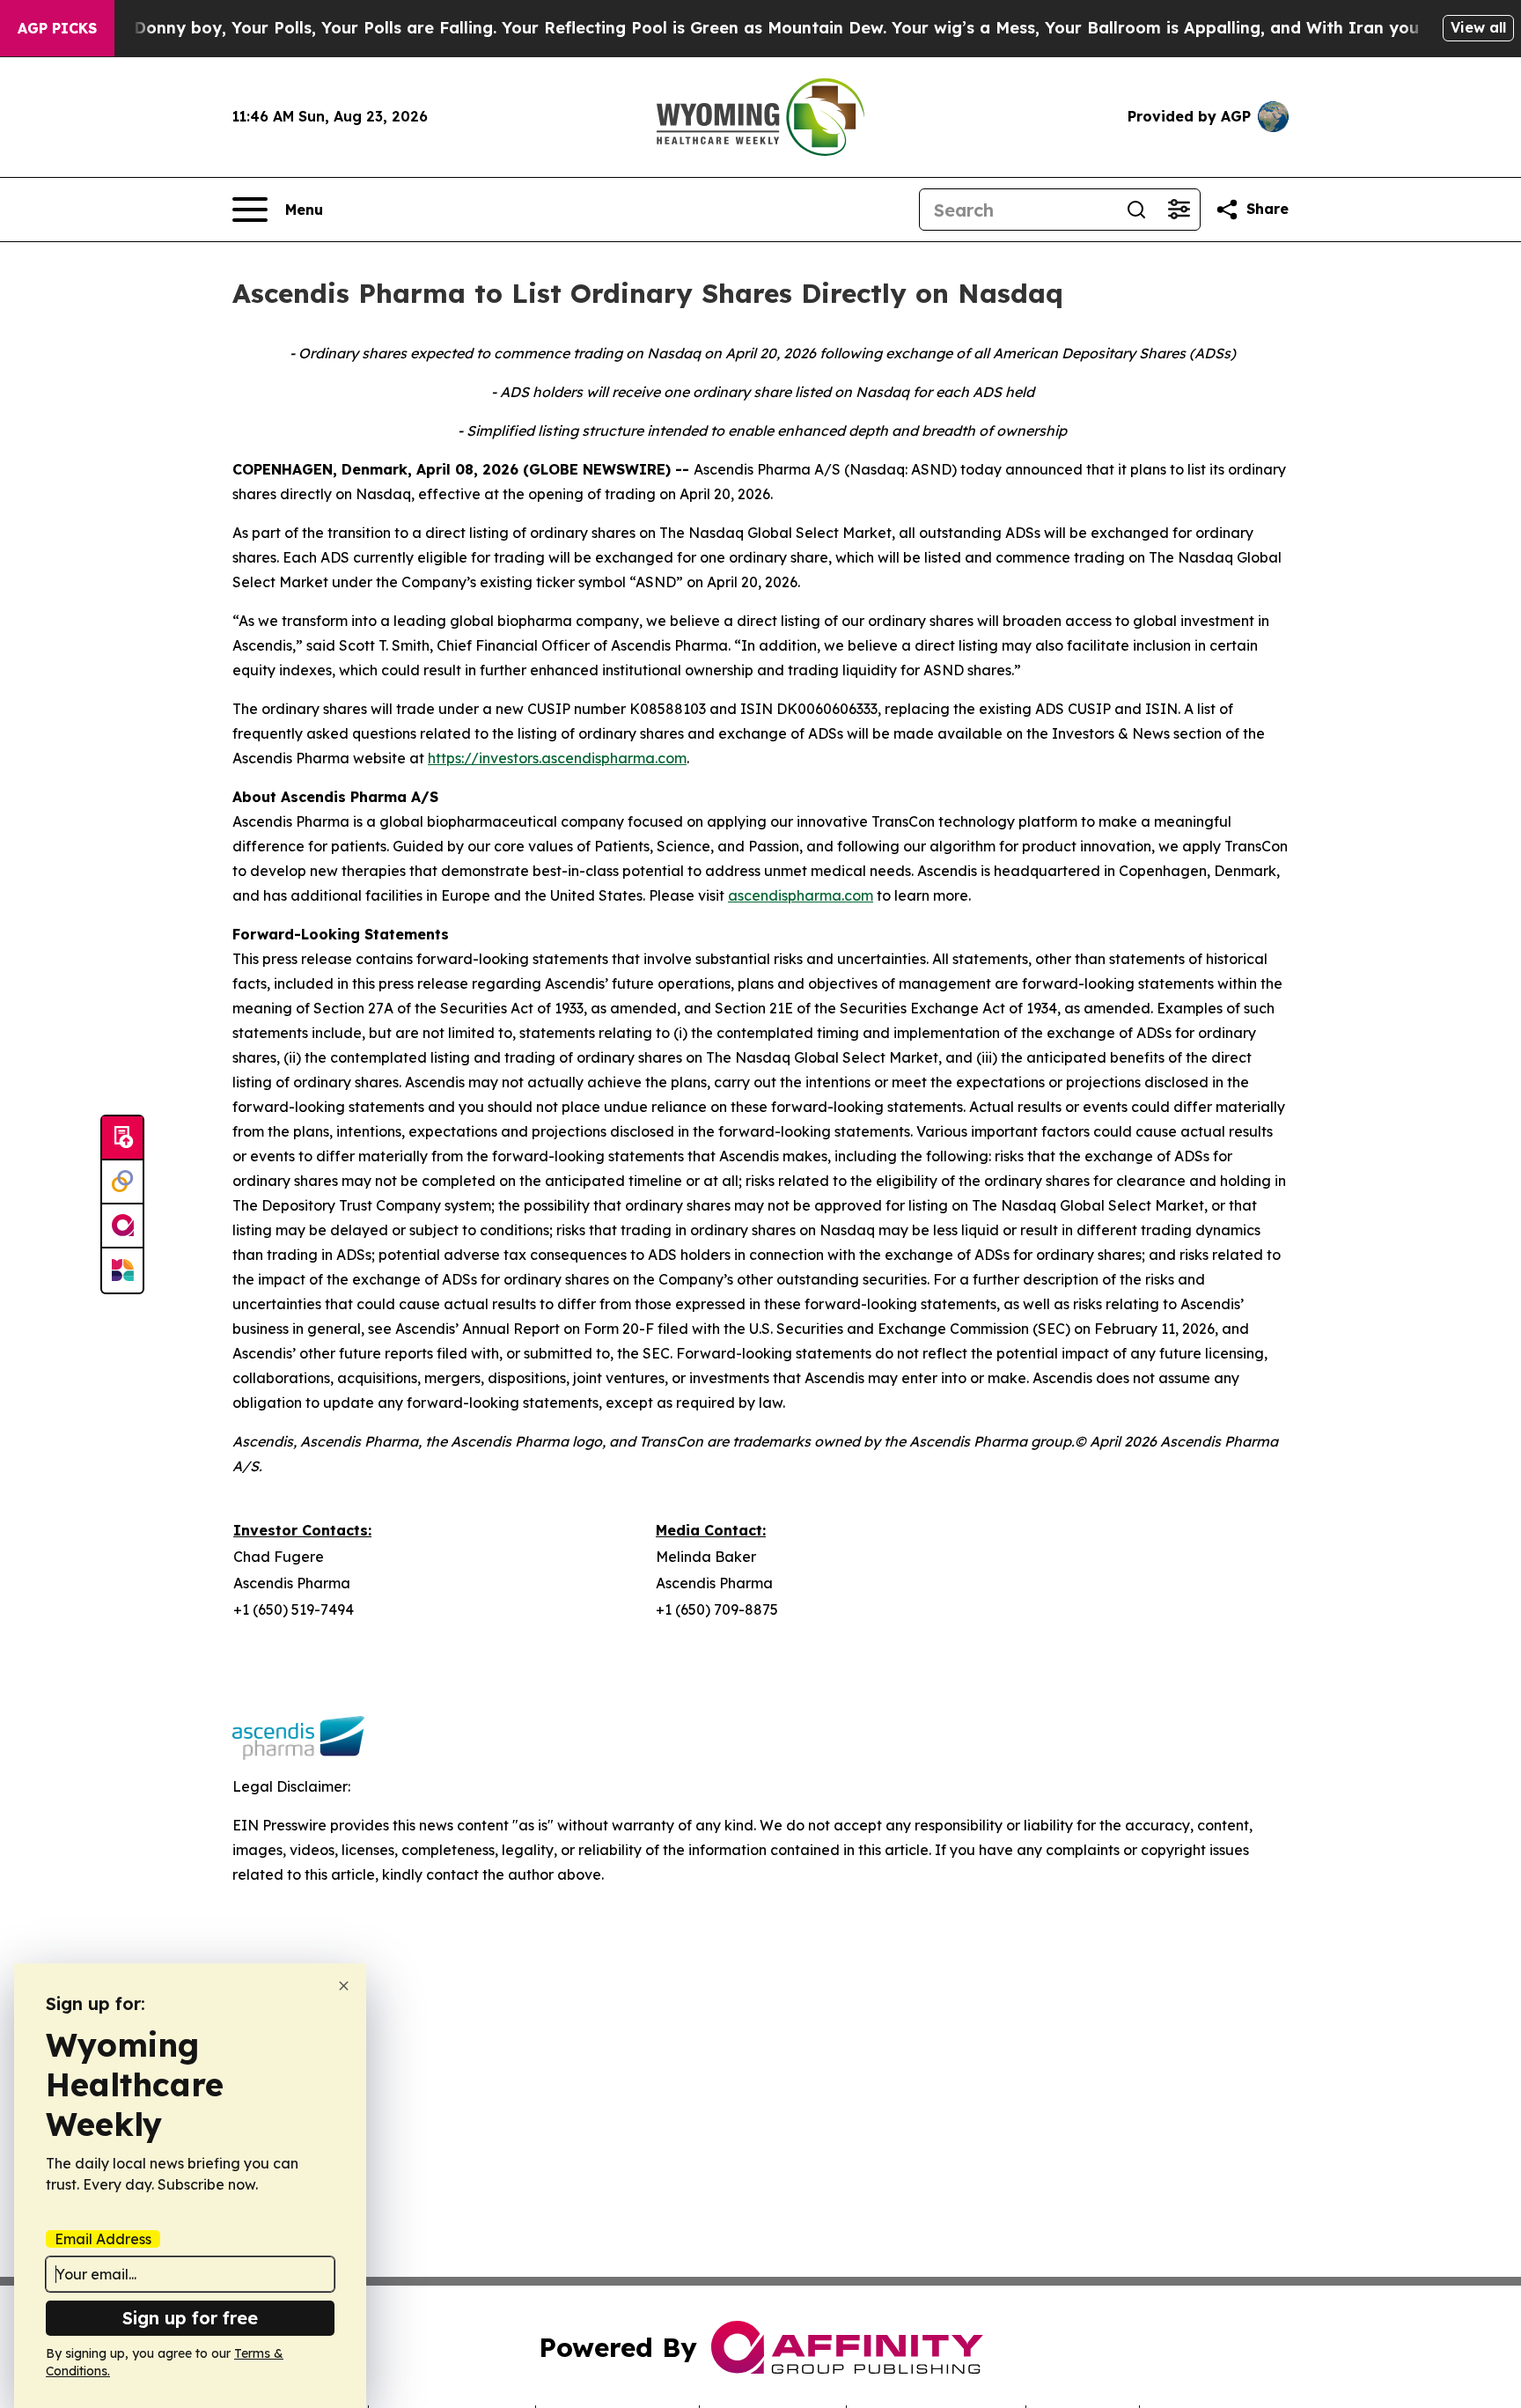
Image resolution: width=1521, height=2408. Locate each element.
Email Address (103, 2239)
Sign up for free (190, 2318)
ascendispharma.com (801, 895)
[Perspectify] (122, 1182)
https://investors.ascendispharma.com (557, 758)
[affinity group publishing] (122, 1226)
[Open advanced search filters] (1179, 210)
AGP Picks (57, 28)
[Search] (1136, 210)
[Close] (344, 1986)
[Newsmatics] (122, 1270)
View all (1478, 27)
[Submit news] (122, 1138)
